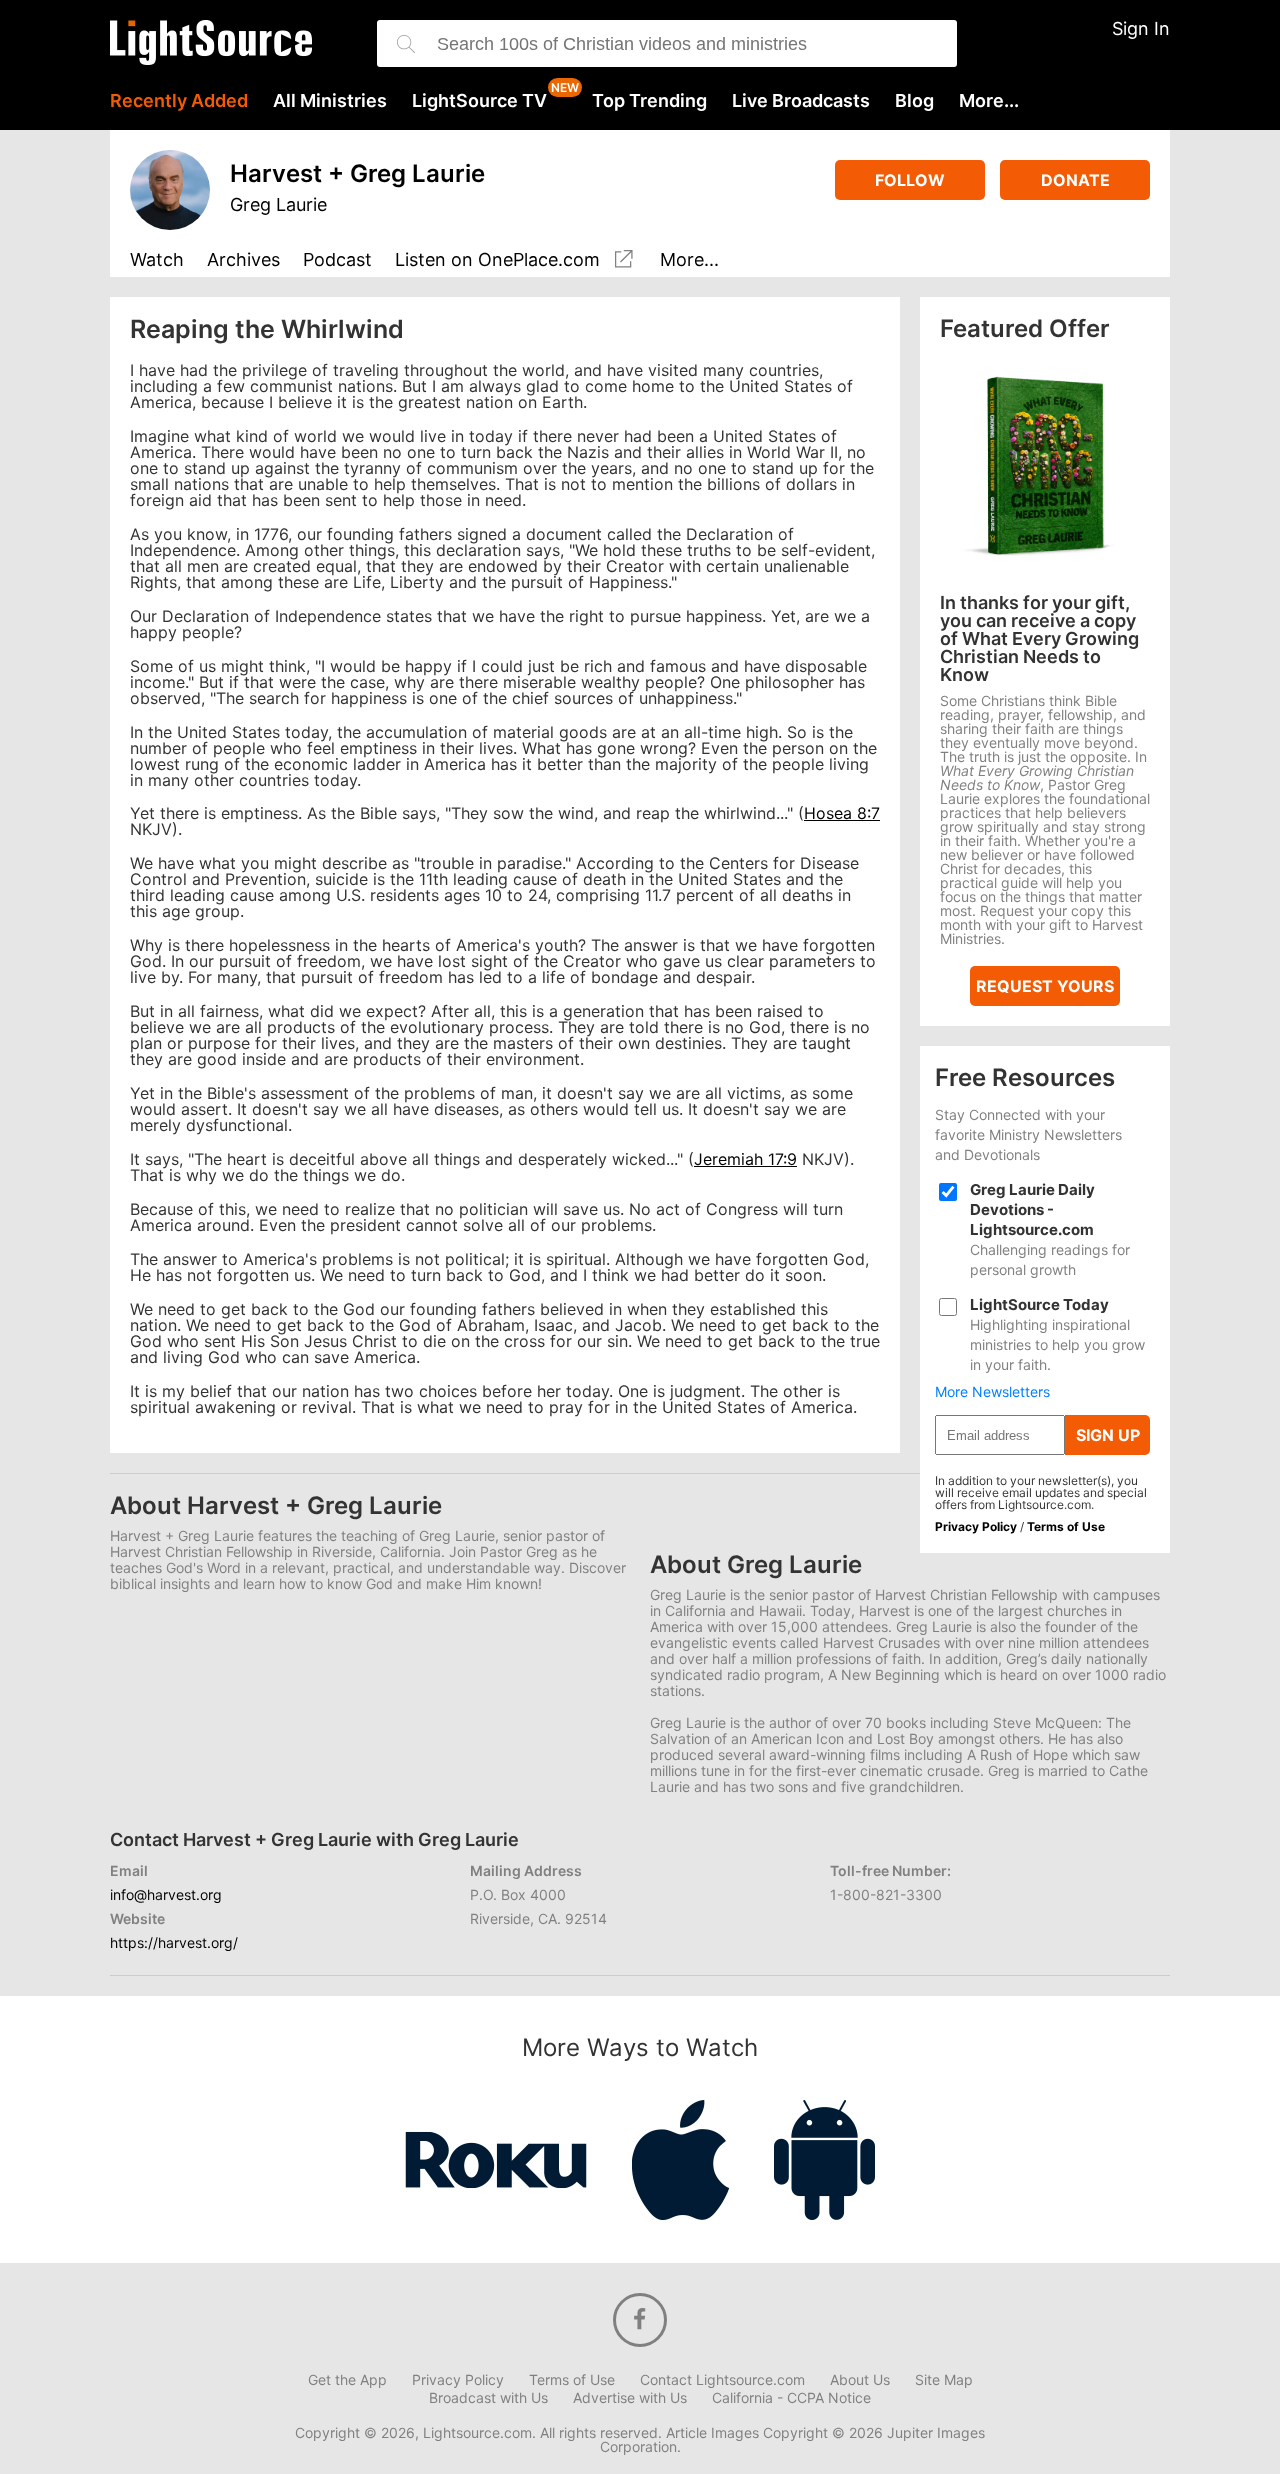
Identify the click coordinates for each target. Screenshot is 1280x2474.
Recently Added (179, 101)
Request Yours (1045, 986)
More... (989, 101)
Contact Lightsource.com (722, 2380)
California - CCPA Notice (791, 2398)
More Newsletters (992, 1392)
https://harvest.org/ (174, 1942)
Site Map (944, 2380)
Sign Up (1108, 1435)
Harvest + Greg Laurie (357, 173)
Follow (910, 180)
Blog (914, 101)
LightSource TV (479, 101)
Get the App (347, 2380)
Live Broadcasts (801, 101)
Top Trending (649, 101)
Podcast (337, 260)
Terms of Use (1066, 1526)
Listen (497, 260)
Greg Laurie (278, 204)
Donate (1075, 180)
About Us (860, 2380)
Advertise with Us (630, 2398)
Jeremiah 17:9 (745, 1159)
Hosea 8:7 (842, 813)
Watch (157, 260)
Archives (243, 260)
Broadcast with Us (488, 2398)
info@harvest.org (166, 1894)
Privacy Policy (976, 1526)
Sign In (1141, 28)
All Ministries (330, 101)
